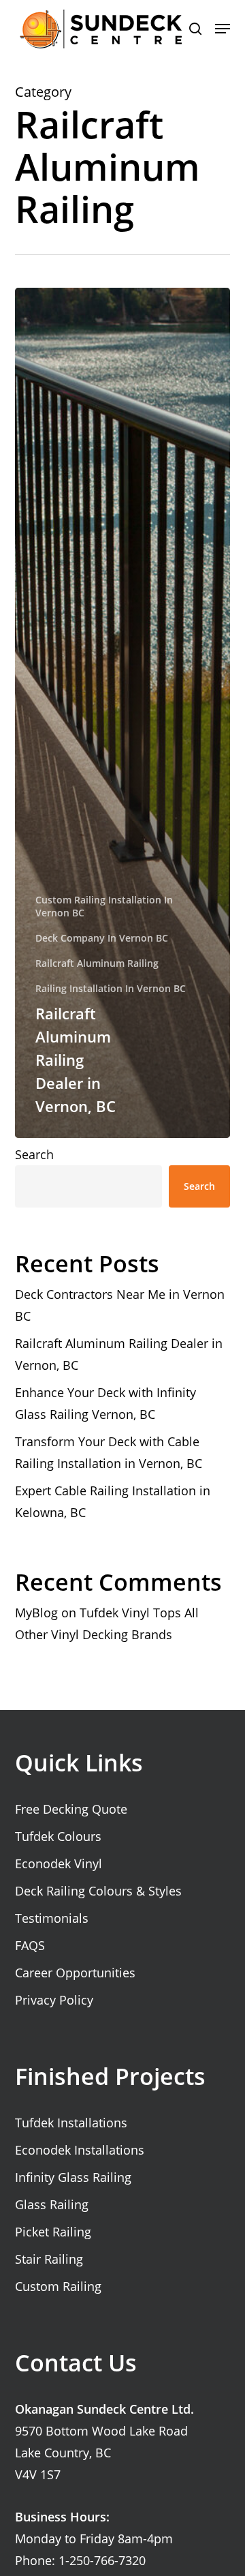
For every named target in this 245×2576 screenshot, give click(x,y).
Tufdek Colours (58, 1836)
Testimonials (52, 1918)
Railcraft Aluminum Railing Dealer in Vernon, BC (119, 1354)
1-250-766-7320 (102, 2560)
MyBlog (36, 1613)
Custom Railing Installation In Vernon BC (104, 906)
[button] (223, 29)
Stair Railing (49, 2259)
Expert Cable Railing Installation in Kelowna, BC (113, 1501)
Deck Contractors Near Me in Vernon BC (120, 1305)
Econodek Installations (80, 2150)
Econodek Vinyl (59, 1863)
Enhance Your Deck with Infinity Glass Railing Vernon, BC (105, 1403)
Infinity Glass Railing (73, 2177)
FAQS (30, 1945)
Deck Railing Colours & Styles (98, 1891)
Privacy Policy (54, 2000)
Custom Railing (58, 2286)
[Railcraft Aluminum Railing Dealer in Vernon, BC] (123, 713)
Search (34, 1154)
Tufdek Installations (71, 2123)
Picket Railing (53, 2232)
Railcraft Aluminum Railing (97, 963)
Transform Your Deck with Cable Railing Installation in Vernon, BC (109, 1452)
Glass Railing (52, 2204)
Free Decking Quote (71, 1809)
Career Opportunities (75, 1973)
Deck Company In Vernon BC (102, 938)
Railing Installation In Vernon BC (111, 988)
